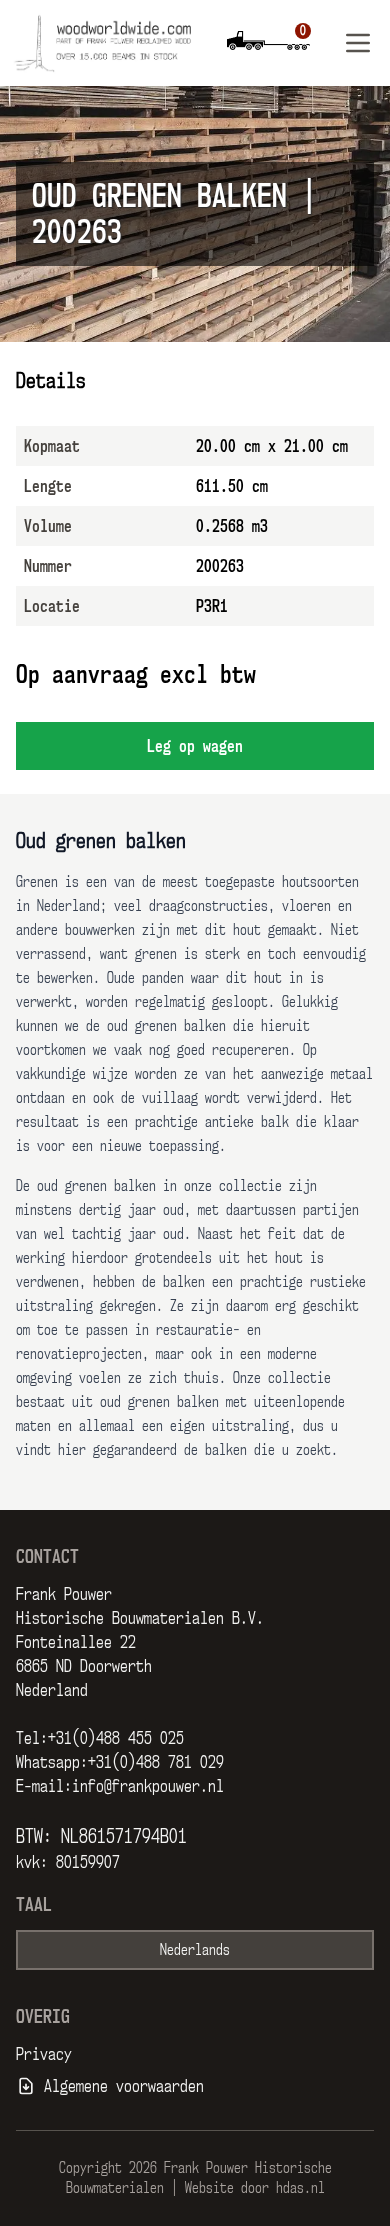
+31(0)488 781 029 (156, 1762)
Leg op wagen (195, 746)
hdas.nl (300, 2187)
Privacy (44, 2054)
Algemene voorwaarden (124, 2086)
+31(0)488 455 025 (116, 1738)
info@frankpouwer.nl (148, 1786)
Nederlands (195, 1949)
